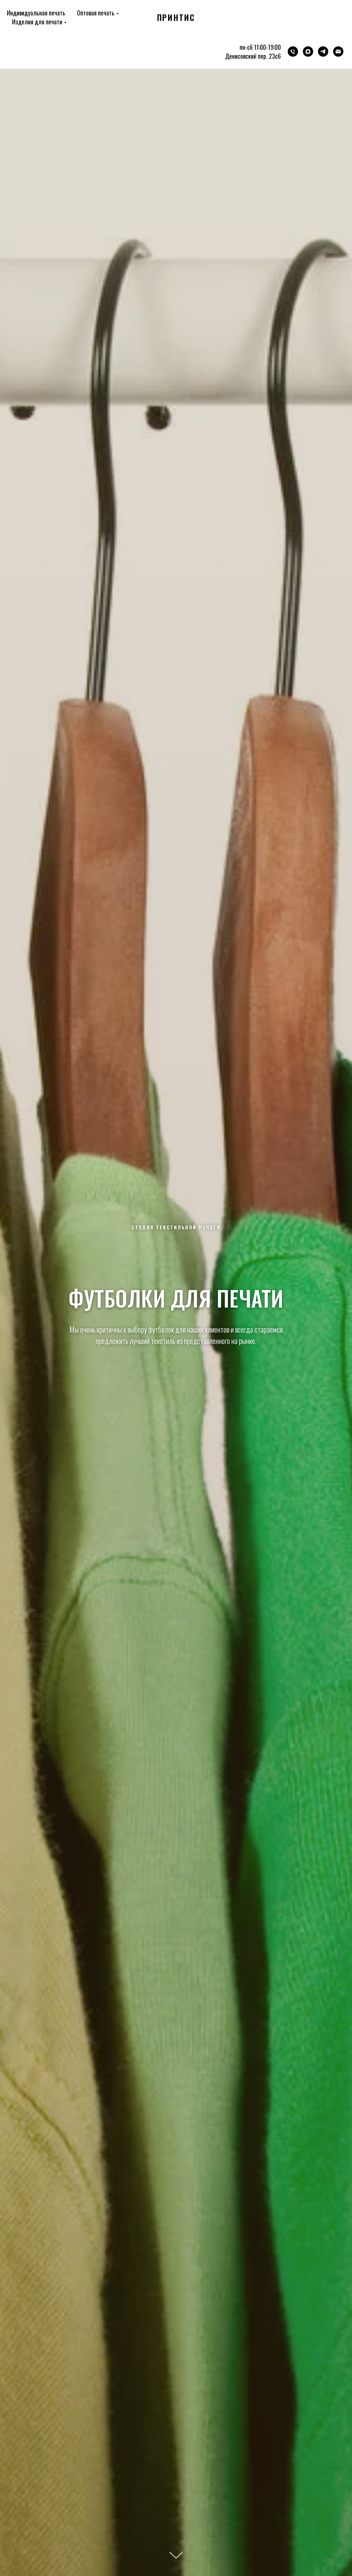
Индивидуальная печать (36, 13)
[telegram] (323, 52)
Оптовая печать (96, 13)
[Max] (308, 52)
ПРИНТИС (176, 17)
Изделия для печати (37, 22)
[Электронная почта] (338, 52)
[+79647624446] (293, 52)
